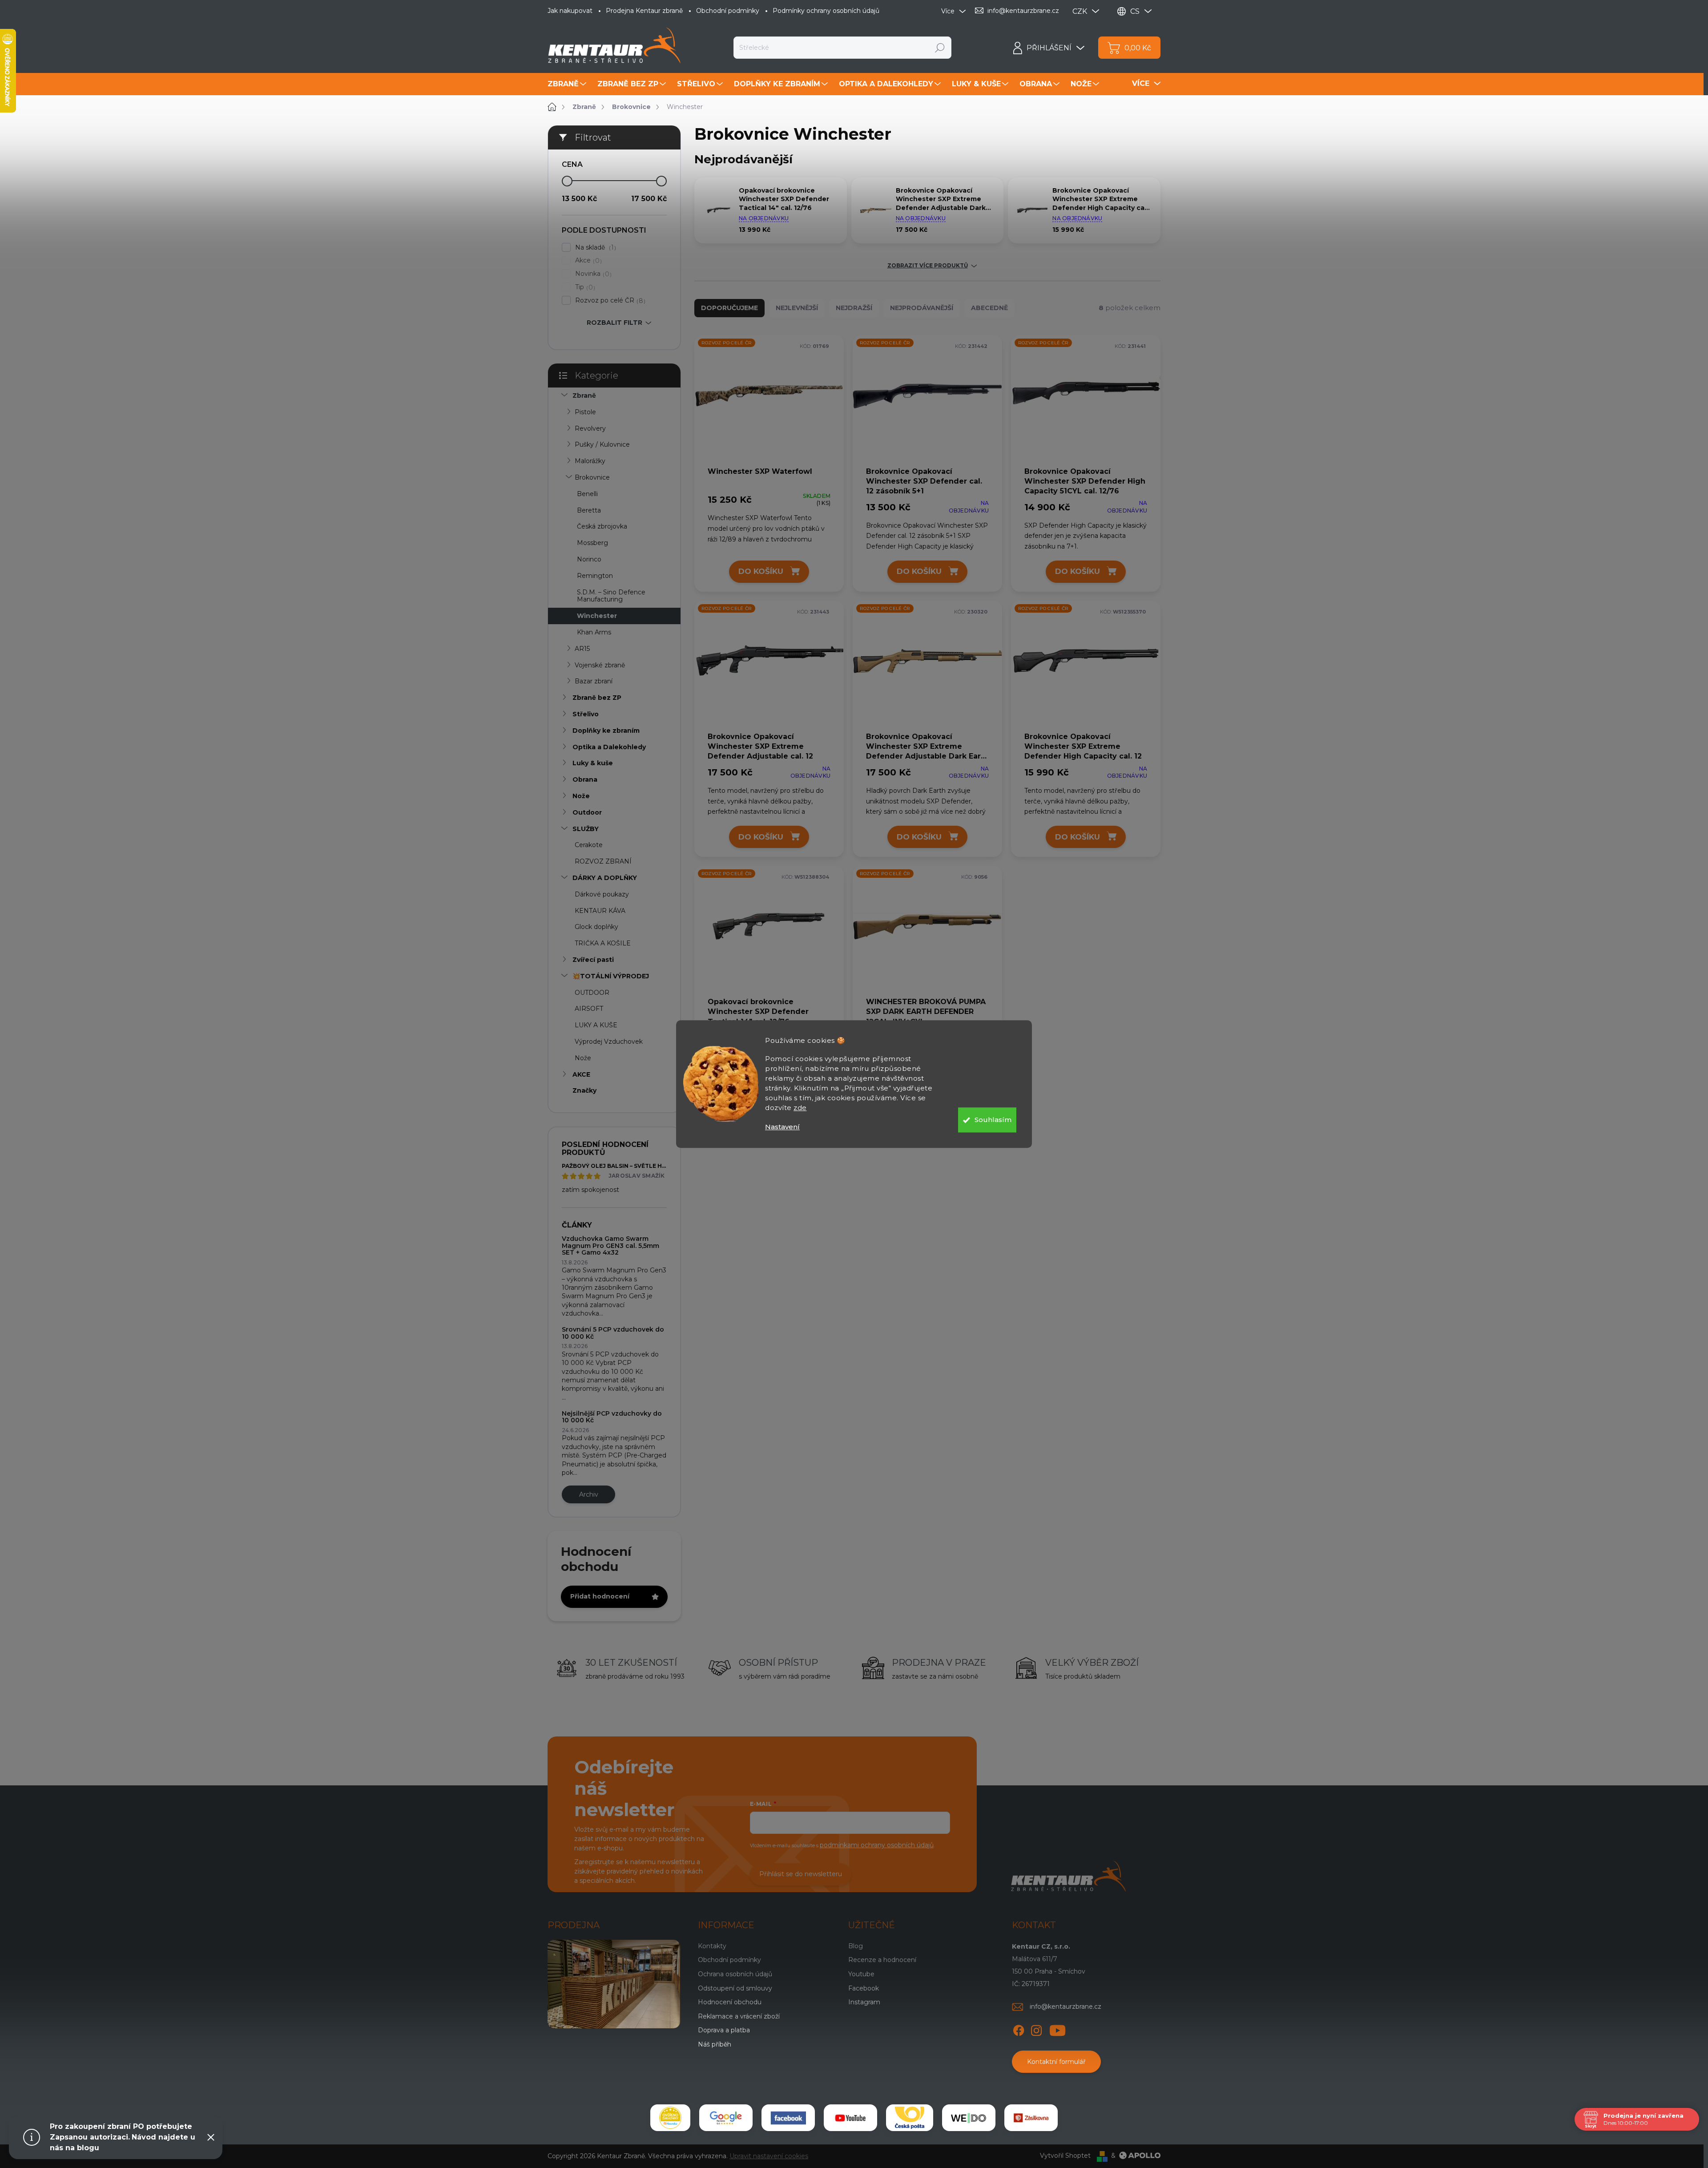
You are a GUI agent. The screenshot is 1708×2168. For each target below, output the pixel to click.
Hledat (940, 48)
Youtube (861, 1974)
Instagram (864, 2002)
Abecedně (989, 308)
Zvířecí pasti (593, 960)
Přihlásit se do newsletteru (801, 1874)
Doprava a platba (724, 2030)
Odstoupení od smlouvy (735, 1988)
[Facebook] (1019, 2029)
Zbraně (584, 396)
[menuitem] (568, 84)
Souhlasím (993, 1120)
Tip (584, 287)
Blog (856, 1946)
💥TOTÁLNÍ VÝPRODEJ (611, 976)
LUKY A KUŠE (596, 1025)
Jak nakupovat (570, 11)
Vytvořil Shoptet (1065, 2156)
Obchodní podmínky (728, 11)
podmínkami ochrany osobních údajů (877, 1845)
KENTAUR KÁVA (600, 911)
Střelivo (586, 714)
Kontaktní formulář (1056, 2062)
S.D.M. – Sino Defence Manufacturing (611, 596)
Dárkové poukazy (602, 894)
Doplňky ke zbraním (606, 731)
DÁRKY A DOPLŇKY (605, 878)
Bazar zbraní (594, 681)
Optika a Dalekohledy (609, 747)
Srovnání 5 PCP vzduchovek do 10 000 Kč (613, 1333)
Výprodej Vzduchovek (609, 1042)
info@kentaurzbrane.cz (1065, 2007)
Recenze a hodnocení (882, 1960)
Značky (584, 1090)
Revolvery (590, 428)
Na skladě (594, 248)
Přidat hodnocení (600, 1596)
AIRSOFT (589, 1009)
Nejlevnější (797, 308)
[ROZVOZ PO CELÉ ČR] (769, 400)
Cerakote (589, 845)
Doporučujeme (729, 308)
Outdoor (587, 812)
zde (800, 1108)
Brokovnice (592, 477)
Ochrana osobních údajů (735, 1974)
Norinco (589, 559)
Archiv (589, 1494)
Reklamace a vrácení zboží (739, 2016)
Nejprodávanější (922, 308)
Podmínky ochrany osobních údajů (826, 11)
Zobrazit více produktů (928, 266)
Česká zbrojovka (602, 526)
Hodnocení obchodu (730, 2002)
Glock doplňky (596, 927)
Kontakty (712, 1946)
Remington (595, 576)
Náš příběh (715, 2044)
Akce (587, 260)
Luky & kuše (593, 763)
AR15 (582, 649)
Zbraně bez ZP (597, 698)
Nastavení (782, 1127)
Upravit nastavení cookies (769, 2156)
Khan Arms (594, 632)
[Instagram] (1036, 2029)
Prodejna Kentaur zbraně (644, 11)
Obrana (585, 779)
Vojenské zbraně (600, 665)
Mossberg (592, 543)
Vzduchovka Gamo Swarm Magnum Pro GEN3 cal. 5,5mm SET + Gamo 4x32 (610, 1245)
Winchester (597, 616)
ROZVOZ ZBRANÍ (603, 861)
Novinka (592, 274)
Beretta (589, 510)
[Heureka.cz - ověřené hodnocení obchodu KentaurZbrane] (670, 2118)
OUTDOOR (592, 993)
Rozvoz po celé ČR (609, 301)
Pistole (585, 412)
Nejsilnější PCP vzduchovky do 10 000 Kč (612, 1417)
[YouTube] (1057, 2029)
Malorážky (590, 461)
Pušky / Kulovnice (602, 444)
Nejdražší (854, 308)
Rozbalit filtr (614, 323)
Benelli (587, 494)
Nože (581, 796)
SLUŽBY (586, 829)
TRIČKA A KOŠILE (603, 943)
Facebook (864, 1988)
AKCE (581, 1074)
